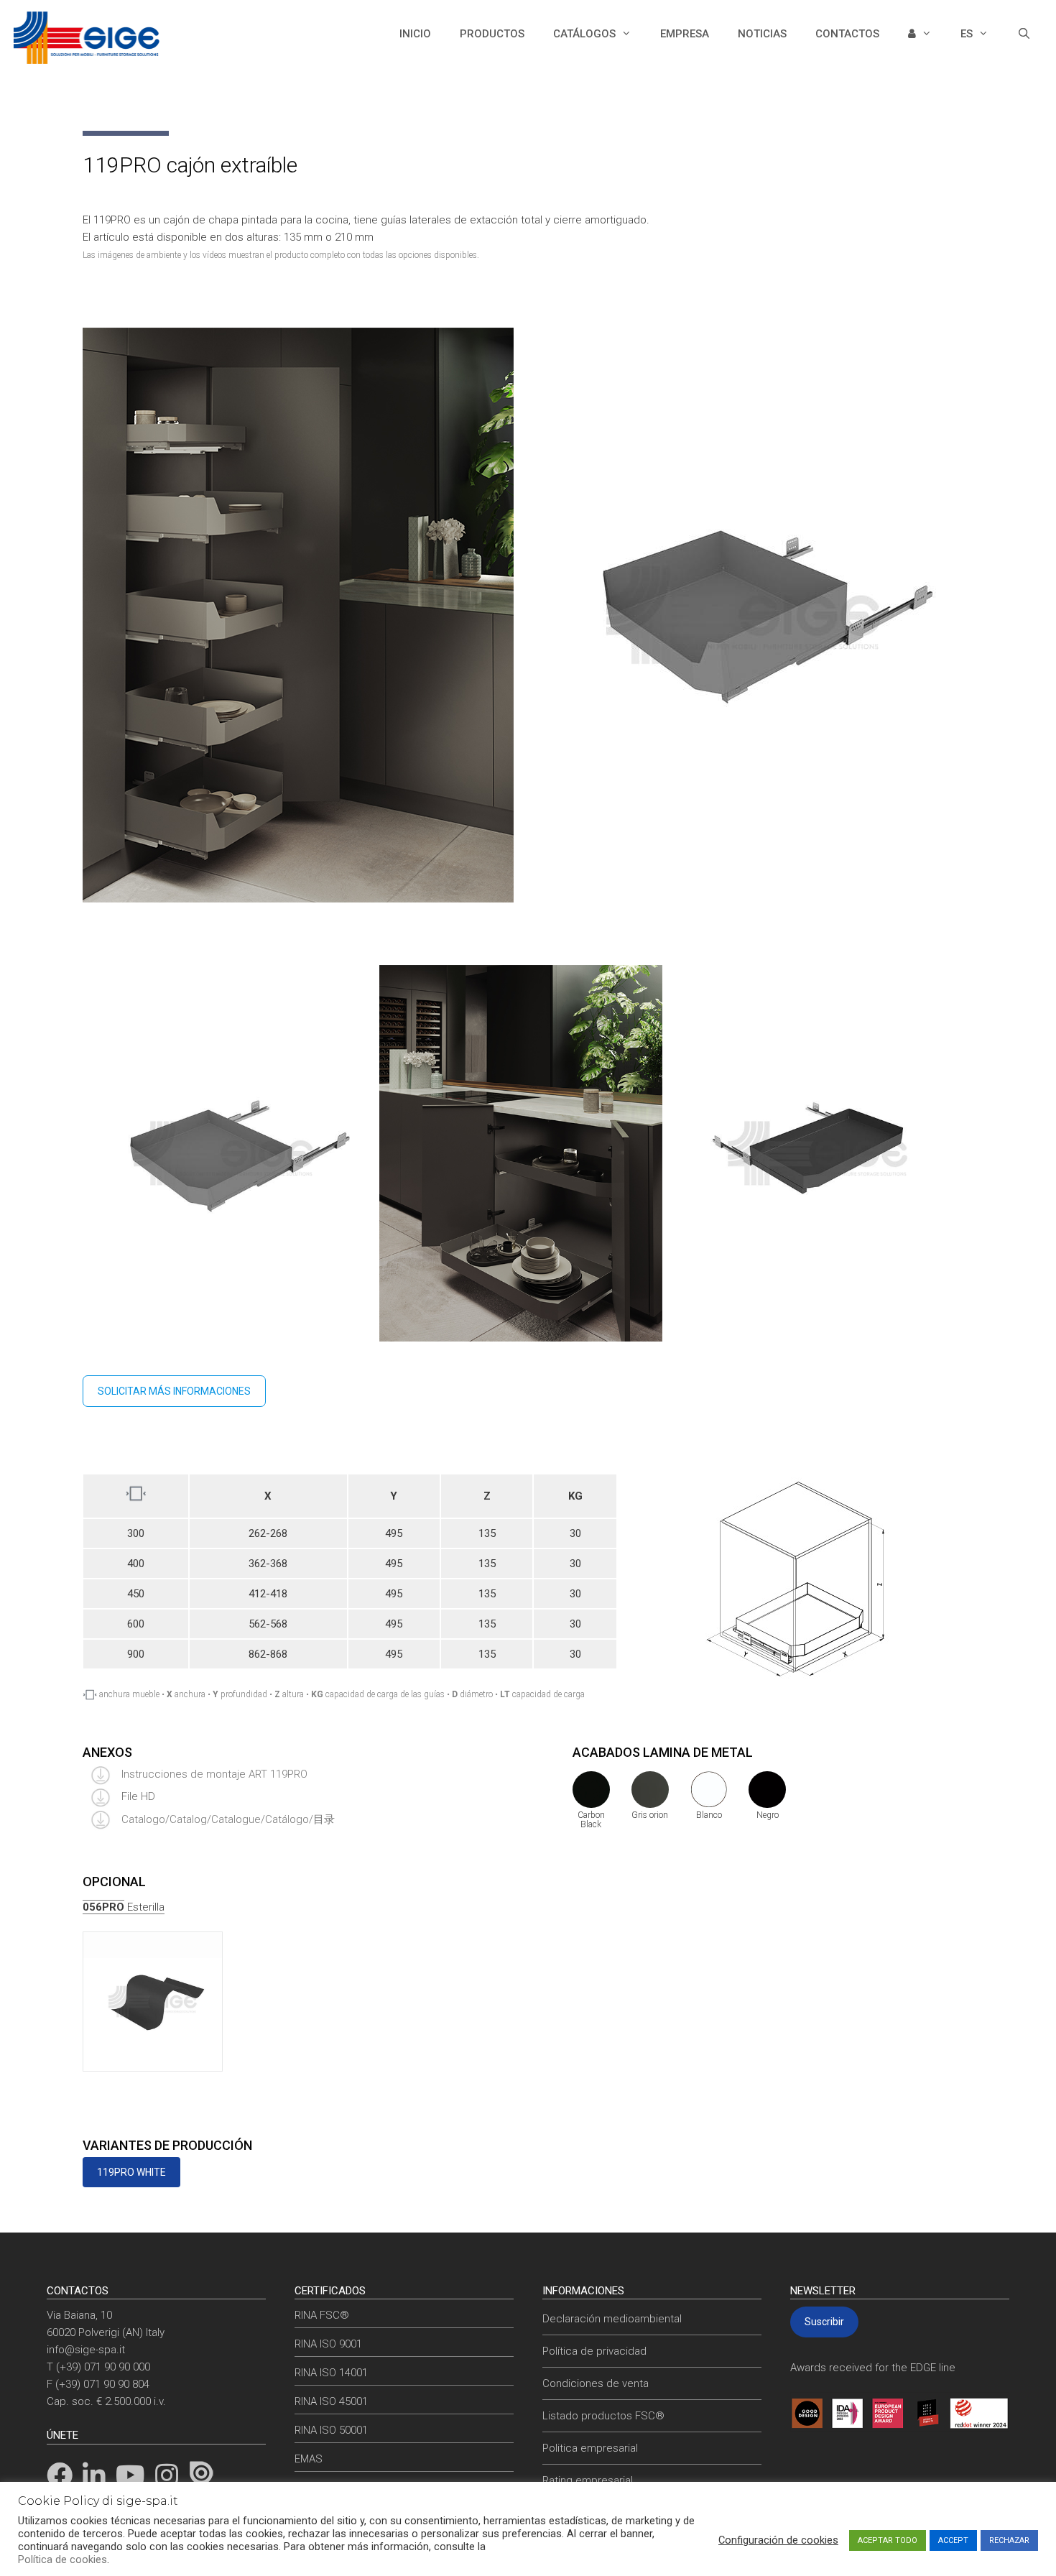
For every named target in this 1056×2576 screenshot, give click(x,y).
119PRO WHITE (131, 2172)
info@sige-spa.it (86, 2350)
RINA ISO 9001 (328, 2344)
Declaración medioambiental (612, 2319)
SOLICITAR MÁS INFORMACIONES (174, 1391)
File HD (138, 1796)
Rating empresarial (588, 2480)
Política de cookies (62, 2559)
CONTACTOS (847, 34)
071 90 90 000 (117, 2367)
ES (967, 34)
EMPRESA (685, 34)
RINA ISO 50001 (331, 2430)
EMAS (309, 2459)
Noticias (762, 34)
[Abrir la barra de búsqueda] (1024, 34)
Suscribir (824, 2322)
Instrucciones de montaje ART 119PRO (213, 1774)
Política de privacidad (594, 2351)
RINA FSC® (322, 2315)
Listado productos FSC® (603, 2416)
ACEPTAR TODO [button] (888, 2540)
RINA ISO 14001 (331, 2373)
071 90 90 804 (116, 2384)
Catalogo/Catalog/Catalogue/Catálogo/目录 (227, 1819)
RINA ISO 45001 (331, 2401)
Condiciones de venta (596, 2383)
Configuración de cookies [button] (778, 2540)
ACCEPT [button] (953, 2540)
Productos (492, 34)
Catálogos (584, 34)
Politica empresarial (590, 2448)
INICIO (415, 34)
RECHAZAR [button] (1009, 2540)
